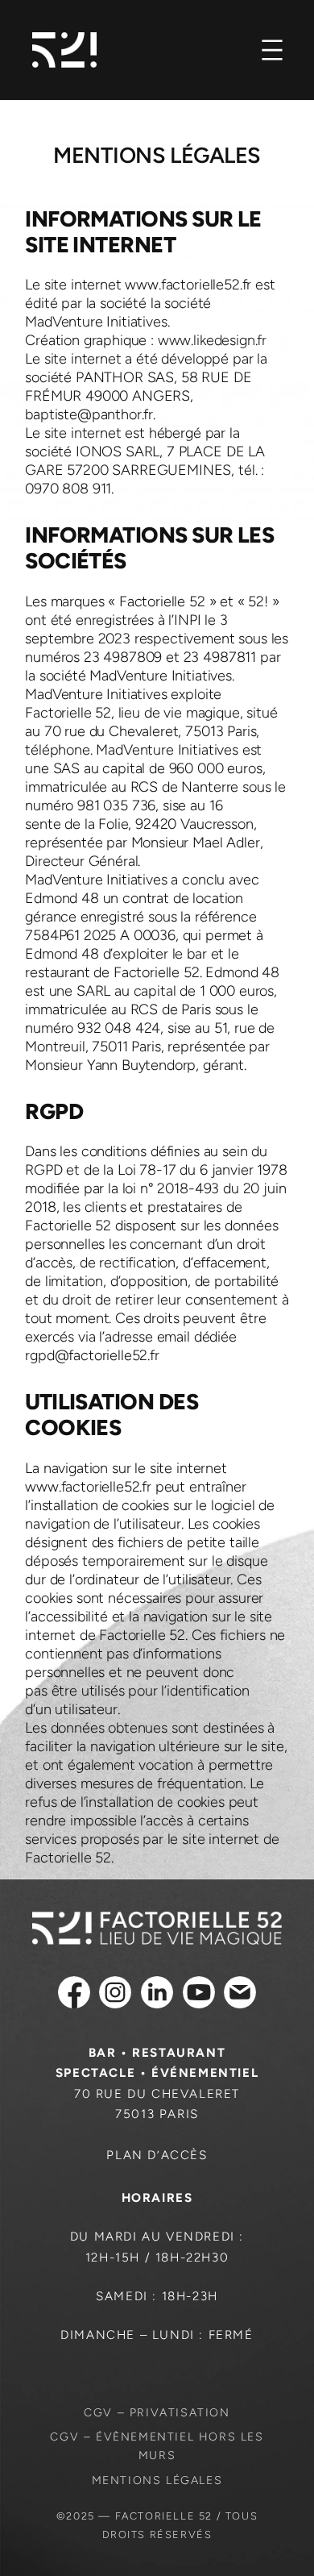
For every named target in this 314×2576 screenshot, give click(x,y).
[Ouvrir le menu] (272, 50)
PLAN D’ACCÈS (157, 2155)
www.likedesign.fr (212, 340)
